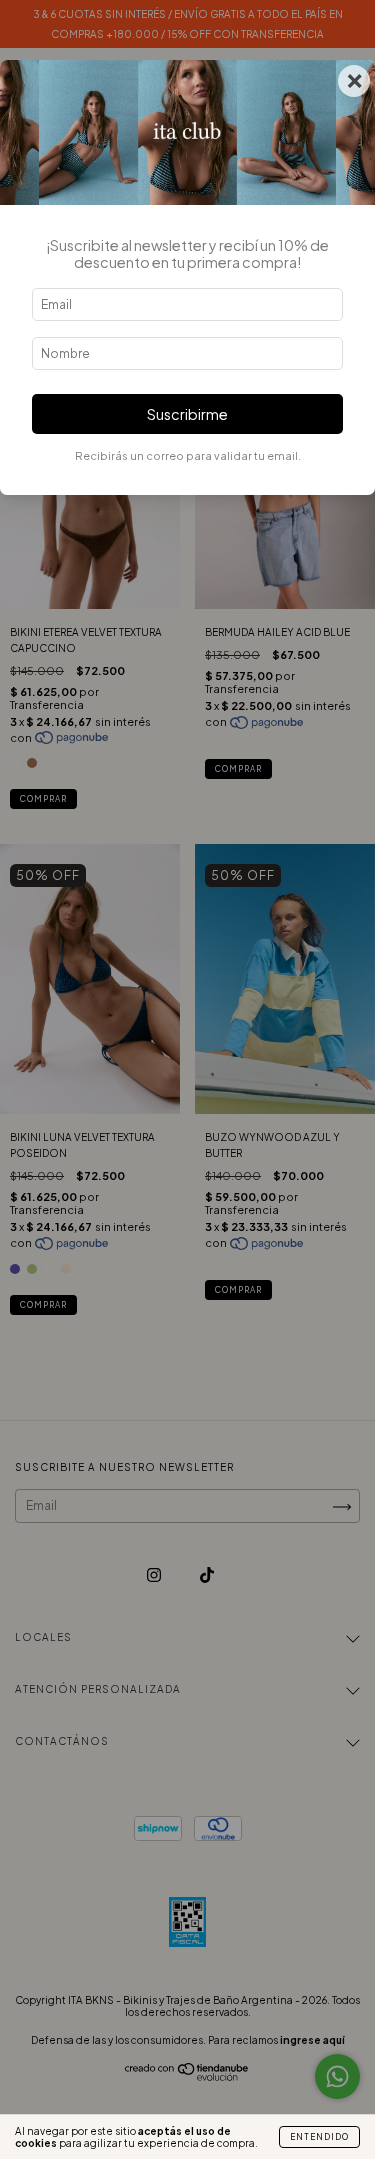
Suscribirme (187, 414)
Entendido (319, 2137)
